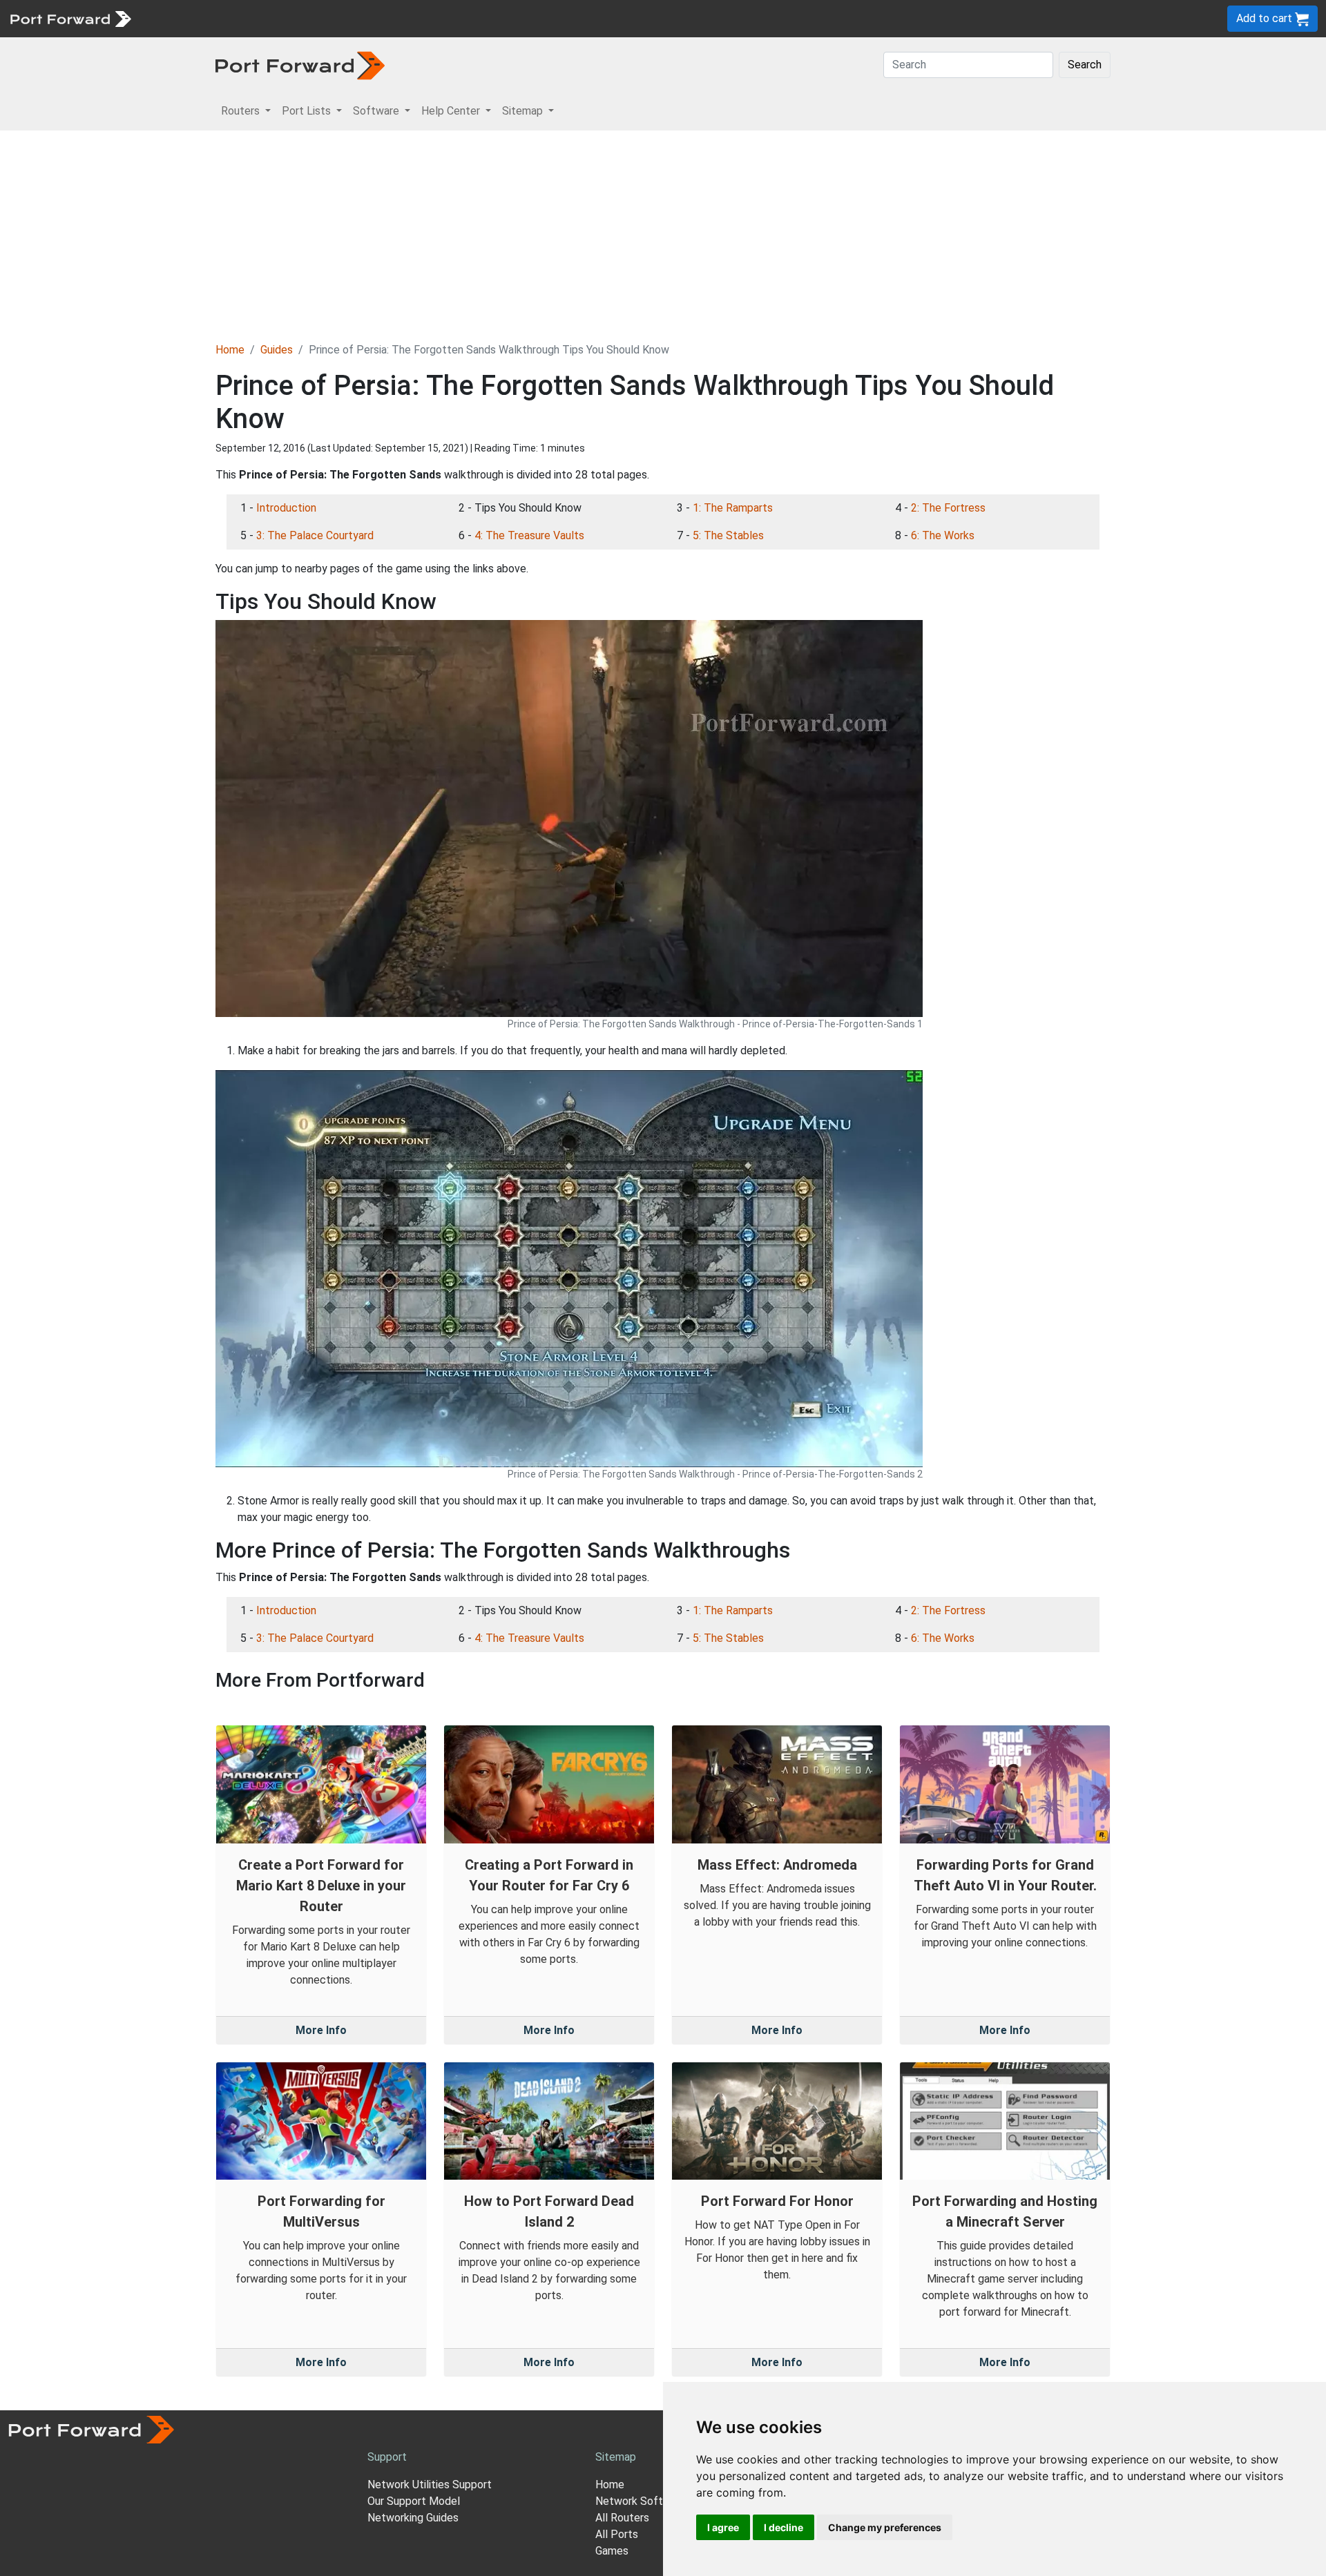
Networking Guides (413, 2518)
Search (1085, 65)
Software (304, 18)
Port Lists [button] (308, 111)
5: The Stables (728, 535)
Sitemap (428, 18)
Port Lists (245, 18)
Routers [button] (242, 111)
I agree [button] (723, 2527)
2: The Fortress (948, 508)
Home (230, 350)
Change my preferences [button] (885, 2527)
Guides (277, 350)
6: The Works (943, 535)
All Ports (617, 2534)
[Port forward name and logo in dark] (300, 65)
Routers (190, 18)
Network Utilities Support (430, 2485)
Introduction (286, 508)
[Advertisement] (663, 234)
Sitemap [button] (524, 111)
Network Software (641, 2501)
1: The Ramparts (733, 508)
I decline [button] (784, 2527)
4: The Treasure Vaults (529, 535)
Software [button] (377, 111)
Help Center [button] (452, 111)
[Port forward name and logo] (70, 18)
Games (612, 2551)
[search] (467, 18)
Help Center (367, 18)
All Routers (622, 2518)
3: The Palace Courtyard (315, 535)
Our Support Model (414, 2501)
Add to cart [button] (1266, 18)
